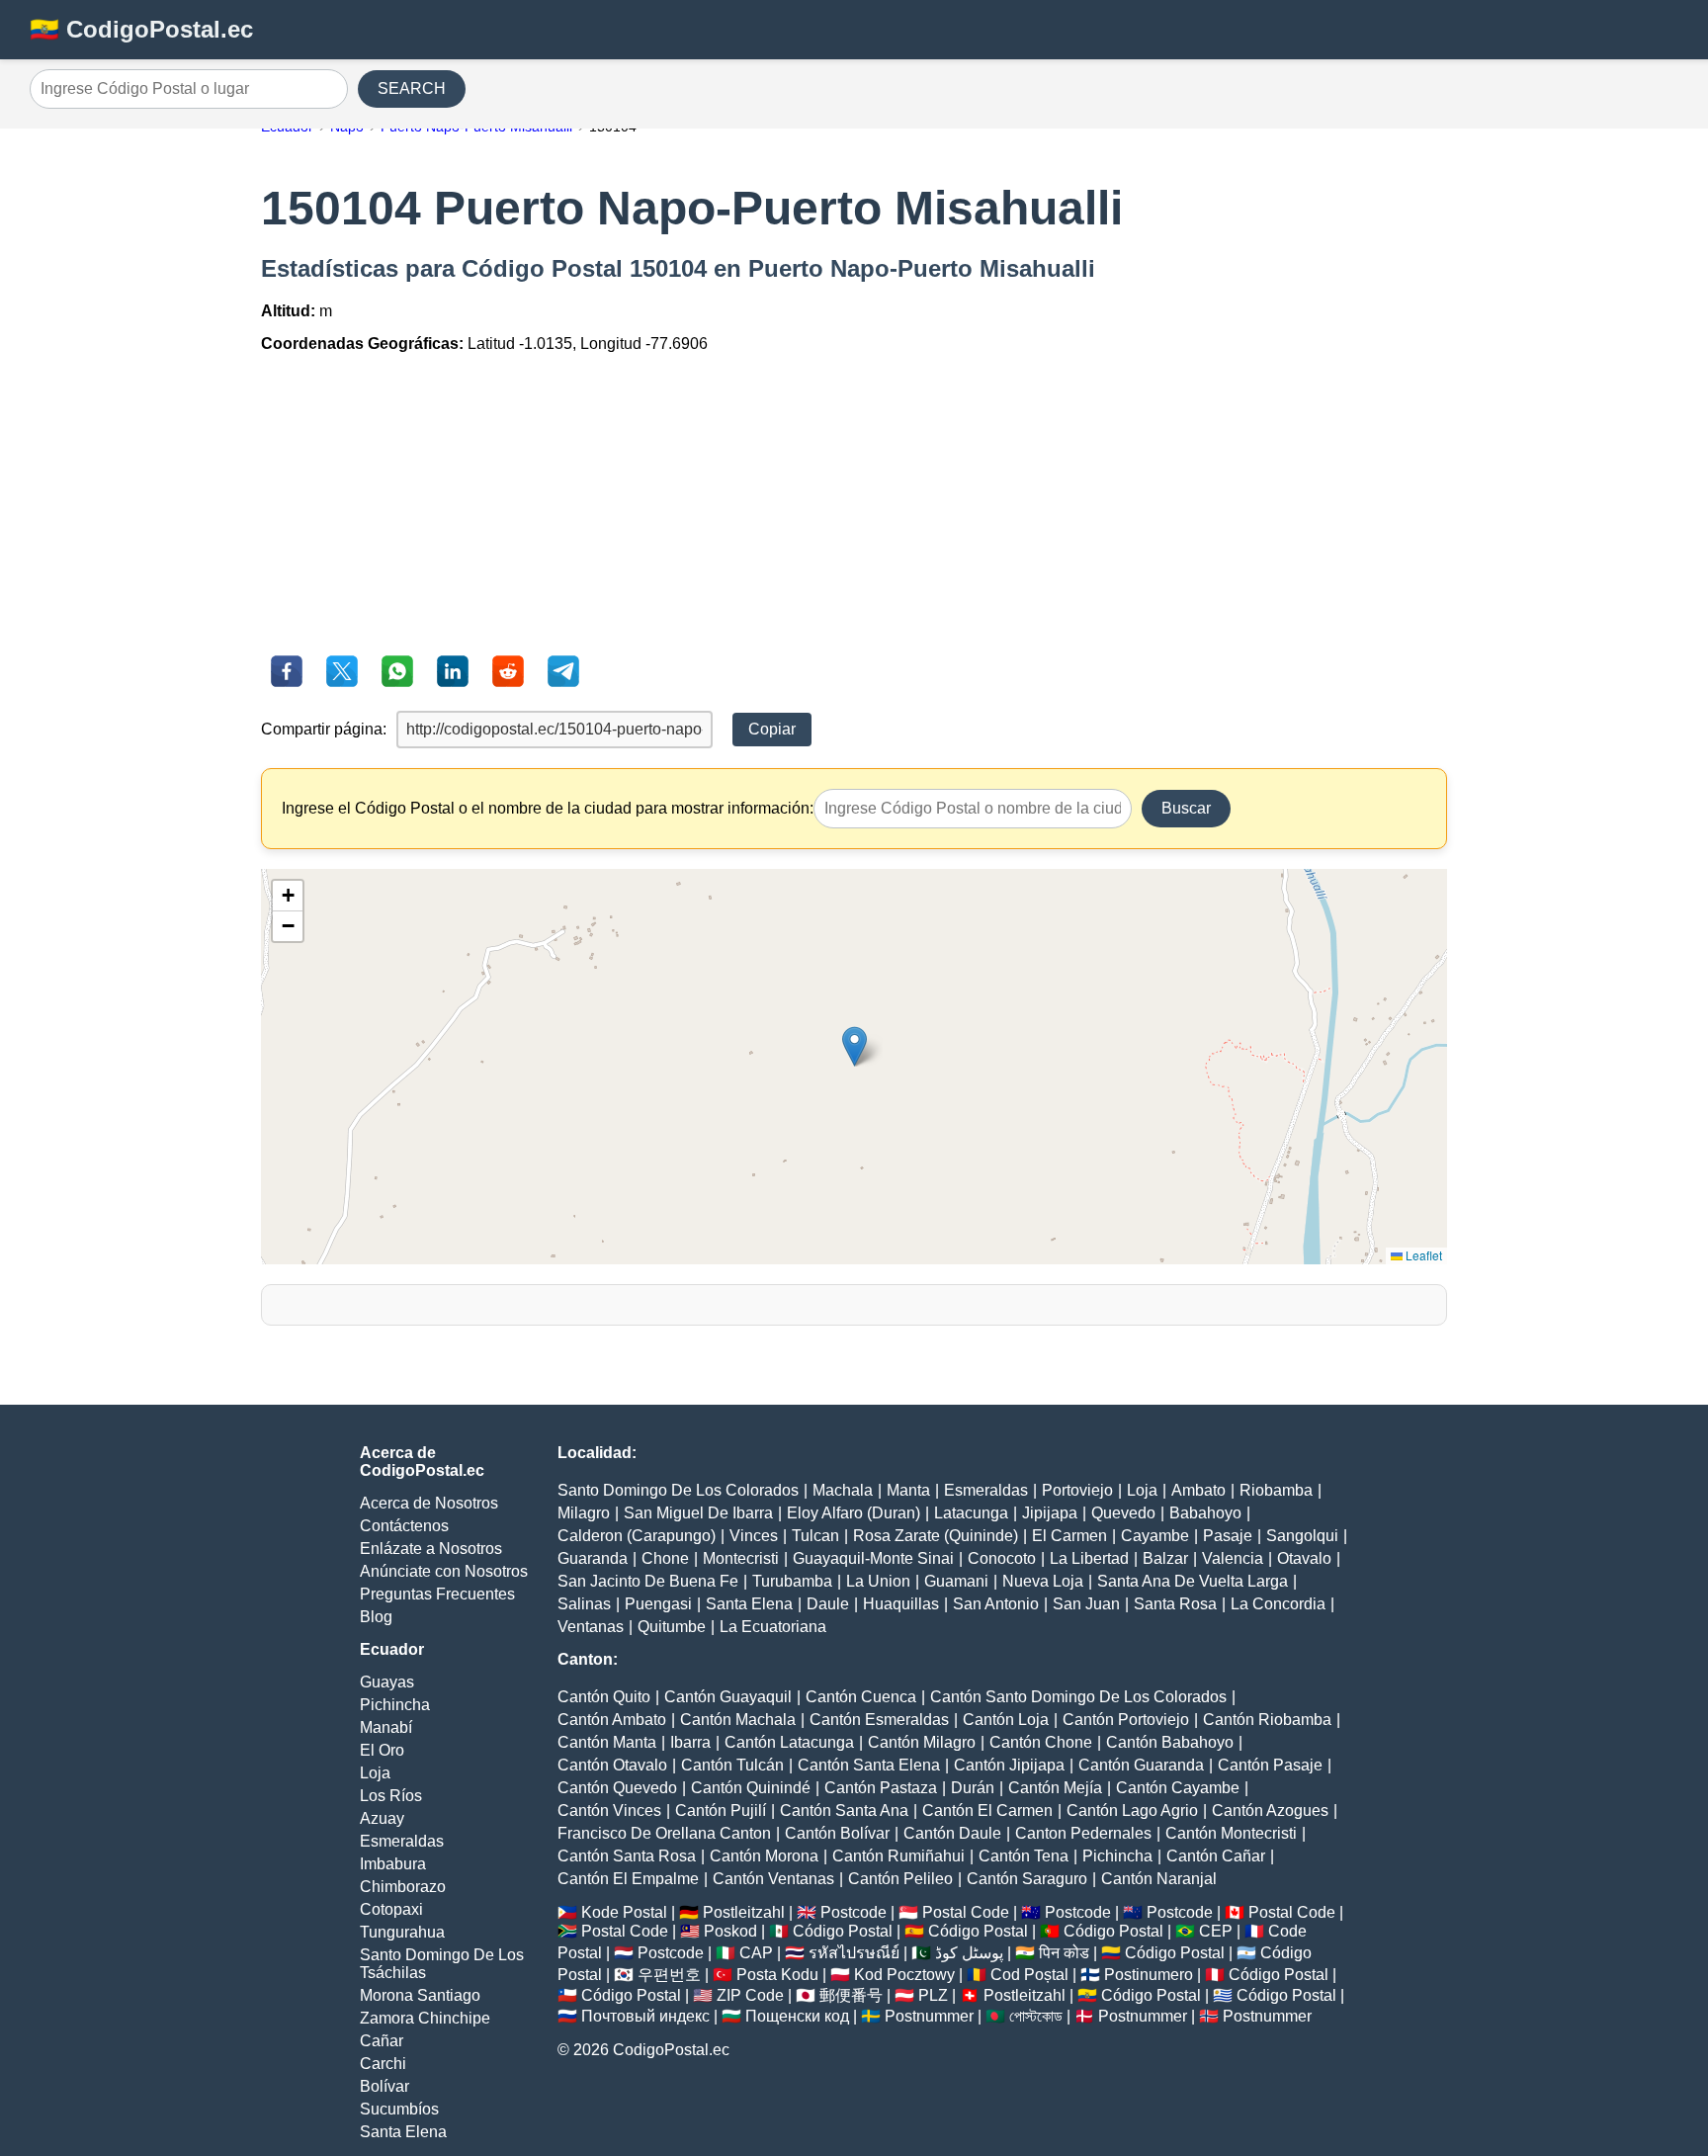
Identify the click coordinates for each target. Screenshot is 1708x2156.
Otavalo (1304, 1558)
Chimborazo (403, 1887)
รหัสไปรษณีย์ (854, 1953)
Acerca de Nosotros (429, 1503)
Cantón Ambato (612, 1720)
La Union (878, 1581)
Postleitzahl (744, 1912)
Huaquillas (901, 1604)
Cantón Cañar (1216, 1856)
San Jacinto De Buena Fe (648, 1581)
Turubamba (792, 1581)
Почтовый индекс (645, 2016)
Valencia (1233, 1558)
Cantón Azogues (1270, 1811)
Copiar (772, 729)
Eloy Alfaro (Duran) (854, 1513)
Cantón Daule (952, 1833)
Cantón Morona (764, 1856)
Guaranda (593, 1558)
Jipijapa (1050, 1513)
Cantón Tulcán (732, 1765)
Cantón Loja (1006, 1720)
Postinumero (1149, 1975)
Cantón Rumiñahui (898, 1856)
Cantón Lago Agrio (1132, 1811)
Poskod (730, 1931)
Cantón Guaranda (1141, 1765)
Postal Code (966, 1912)
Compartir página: (324, 729)
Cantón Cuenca (861, 1697)
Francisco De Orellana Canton (664, 1833)
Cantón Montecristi (1231, 1833)
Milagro (584, 1513)
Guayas (387, 1682)
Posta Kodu (777, 1975)
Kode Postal (624, 1912)
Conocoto (1002, 1558)
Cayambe (1155, 1536)
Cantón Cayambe (1178, 1788)
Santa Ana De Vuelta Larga (1193, 1581)
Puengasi (658, 1604)
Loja (375, 1773)
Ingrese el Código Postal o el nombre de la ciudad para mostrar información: (548, 808)
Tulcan (815, 1536)
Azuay (382, 1818)
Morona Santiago (420, 1995)
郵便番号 (851, 1995)
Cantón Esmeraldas (879, 1720)
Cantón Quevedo (617, 1788)
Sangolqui (1302, 1536)
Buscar (1186, 808)
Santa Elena (403, 2132)
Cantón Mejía (1055, 1788)
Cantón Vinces (609, 1811)
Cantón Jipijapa (1009, 1765)
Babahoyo (1205, 1513)
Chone (665, 1558)
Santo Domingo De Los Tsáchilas (442, 1964)
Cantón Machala (738, 1720)
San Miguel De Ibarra (698, 1513)
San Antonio (996, 1604)
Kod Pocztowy (904, 1975)
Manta (908, 1490)
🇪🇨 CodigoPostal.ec (141, 29)
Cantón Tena (1024, 1856)
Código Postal (843, 1931)
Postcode (854, 1912)
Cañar (382, 2041)
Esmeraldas (402, 1841)
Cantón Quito (604, 1697)
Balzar (1165, 1558)
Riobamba (1276, 1490)
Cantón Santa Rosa (627, 1856)
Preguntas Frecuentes (437, 1594)
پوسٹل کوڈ (969, 1953)
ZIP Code (750, 1995)
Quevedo (1123, 1513)
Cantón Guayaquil (728, 1697)
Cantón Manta (607, 1742)
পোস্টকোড (1036, 2016)
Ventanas (591, 1627)
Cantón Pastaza (881, 1788)
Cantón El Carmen (987, 1811)
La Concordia (1278, 1604)
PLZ (933, 1995)
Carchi (383, 2064)
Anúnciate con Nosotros (444, 1571)
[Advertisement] (854, 507)
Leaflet (1422, 1255)
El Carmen (1069, 1536)
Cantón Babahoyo (1170, 1742)
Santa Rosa (1175, 1604)
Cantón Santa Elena (869, 1765)
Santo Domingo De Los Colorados (678, 1490)
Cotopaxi (391, 1909)
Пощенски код (797, 2016)
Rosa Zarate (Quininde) (936, 1536)
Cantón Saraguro (1027, 1879)
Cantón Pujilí (721, 1811)
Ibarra (690, 1742)
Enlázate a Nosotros (431, 1549)
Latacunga (971, 1513)
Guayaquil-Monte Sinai (873, 1558)
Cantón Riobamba (1267, 1720)
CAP (756, 1953)
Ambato (1198, 1490)
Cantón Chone (1041, 1742)
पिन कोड (1064, 1953)
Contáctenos (404, 1526)
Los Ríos (391, 1796)
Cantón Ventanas (773, 1879)
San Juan (1086, 1604)
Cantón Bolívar (837, 1833)
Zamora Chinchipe (425, 2018)
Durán (973, 1788)
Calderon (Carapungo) (637, 1536)
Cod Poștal (1029, 1975)
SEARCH (412, 88)
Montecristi (741, 1558)
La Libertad (1089, 1558)
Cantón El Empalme (628, 1879)
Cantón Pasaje (1270, 1765)
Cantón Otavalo (612, 1765)
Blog (376, 1617)
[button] (854, 1046)
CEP (1216, 1931)
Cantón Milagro (922, 1742)
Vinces (754, 1536)
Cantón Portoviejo (1126, 1720)
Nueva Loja (1043, 1581)
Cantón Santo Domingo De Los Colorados (1078, 1697)
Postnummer (929, 2016)
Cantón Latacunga (789, 1742)
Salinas (584, 1604)
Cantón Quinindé (751, 1788)
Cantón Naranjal (1159, 1879)
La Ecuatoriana (773, 1627)
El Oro (382, 1750)
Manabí (386, 1727)
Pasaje (1228, 1536)
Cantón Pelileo (900, 1879)
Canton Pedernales (1083, 1833)
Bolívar (384, 2086)
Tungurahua (402, 1932)
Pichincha (395, 1705)
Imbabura (393, 1864)
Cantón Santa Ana (844, 1811)
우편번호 (669, 1975)
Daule (828, 1604)
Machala (843, 1490)
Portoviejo (1077, 1490)
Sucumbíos (399, 2109)
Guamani (956, 1581)
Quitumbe (672, 1627)
